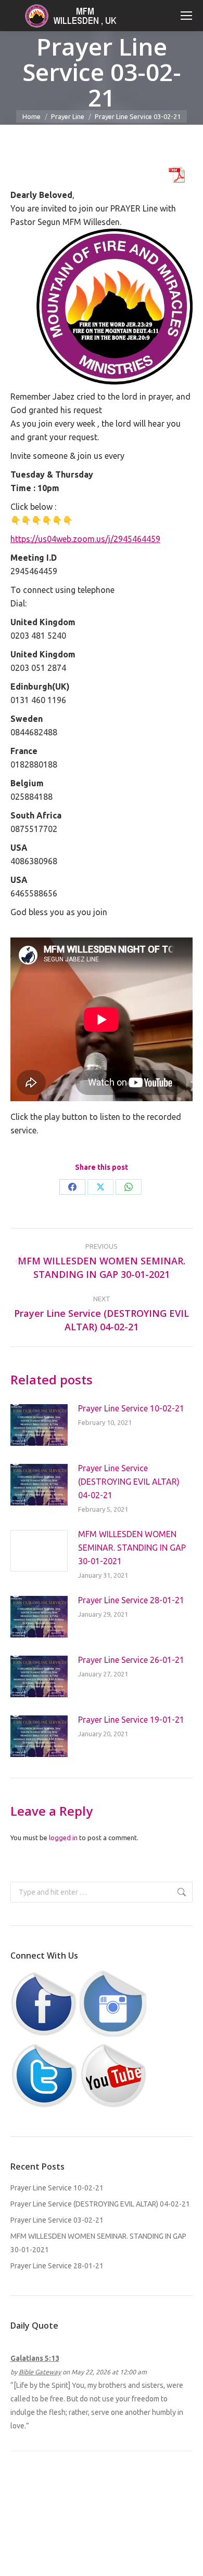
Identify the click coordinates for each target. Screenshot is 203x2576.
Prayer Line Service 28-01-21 (131, 1600)
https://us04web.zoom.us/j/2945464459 (85, 539)
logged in (63, 1838)
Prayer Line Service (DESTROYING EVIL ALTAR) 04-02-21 (129, 1482)
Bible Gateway (40, 2372)
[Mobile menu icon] (186, 16)
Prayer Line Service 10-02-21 (131, 1408)
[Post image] (39, 1425)
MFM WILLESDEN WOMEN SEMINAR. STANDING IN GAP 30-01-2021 (132, 1548)
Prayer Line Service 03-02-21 (57, 2220)
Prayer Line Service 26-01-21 (131, 1660)
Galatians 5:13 (35, 2358)
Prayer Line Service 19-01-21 (131, 1720)
